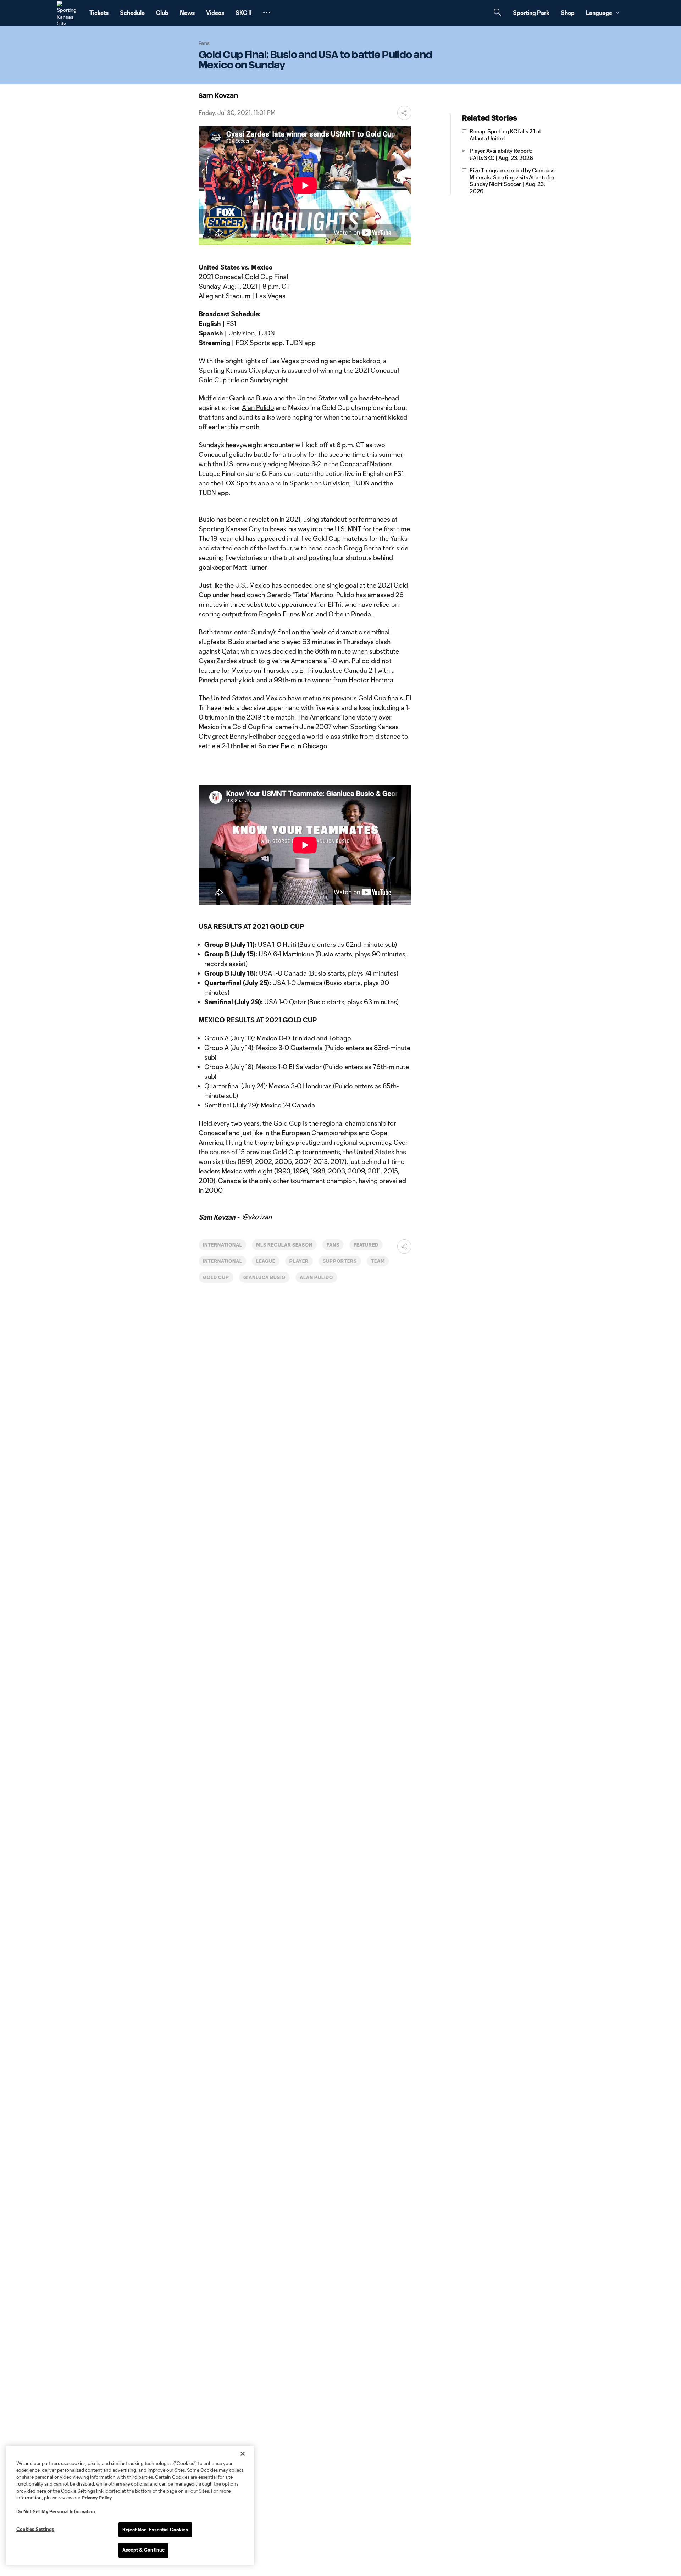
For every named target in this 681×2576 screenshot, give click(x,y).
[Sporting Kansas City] (69, 13)
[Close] (243, 2454)
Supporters (340, 1261)
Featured (366, 1245)
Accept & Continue (143, 2550)
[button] (267, 13)
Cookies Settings (35, 2529)
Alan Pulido (258, 407)
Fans (333, 1245)
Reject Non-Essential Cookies (155, 2530)
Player (299, 1261)
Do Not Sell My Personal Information (56, 2511)
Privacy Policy (97, 2498)
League (266, 1261)
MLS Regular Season (284, 1245)
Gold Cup (216, 1277)
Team (378, 1261)
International (222, 1245)
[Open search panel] (497, 13)
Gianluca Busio (251, 398)
